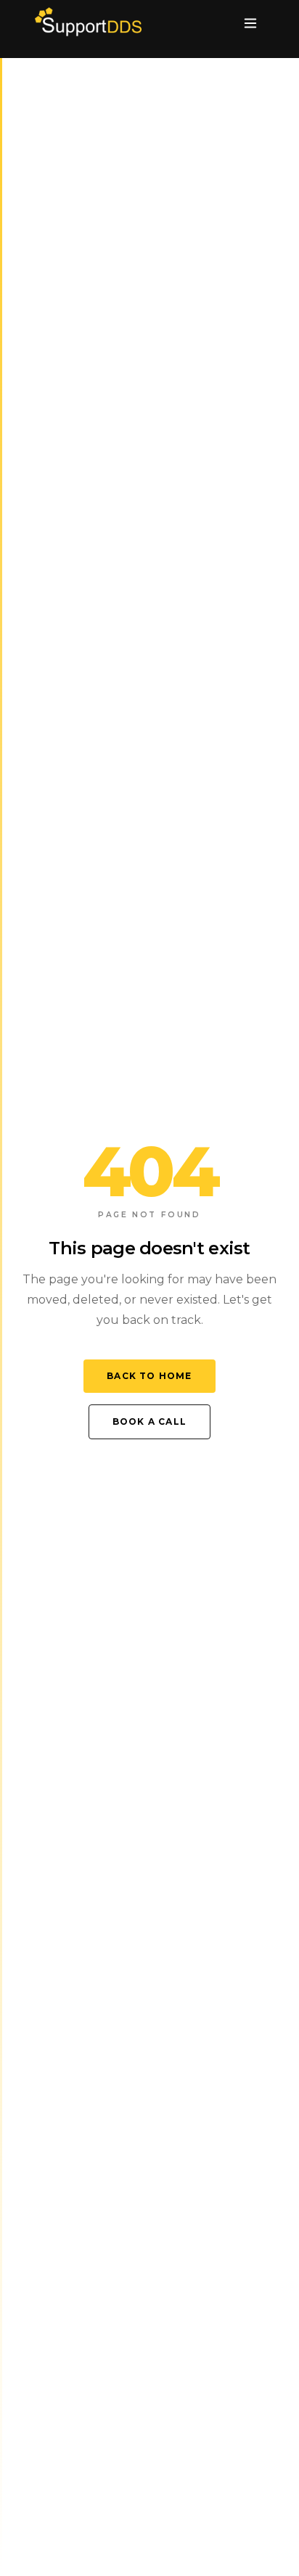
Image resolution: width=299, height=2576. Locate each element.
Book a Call (149, 1421)
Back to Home (149, 1376)
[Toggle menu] (250, 23)
